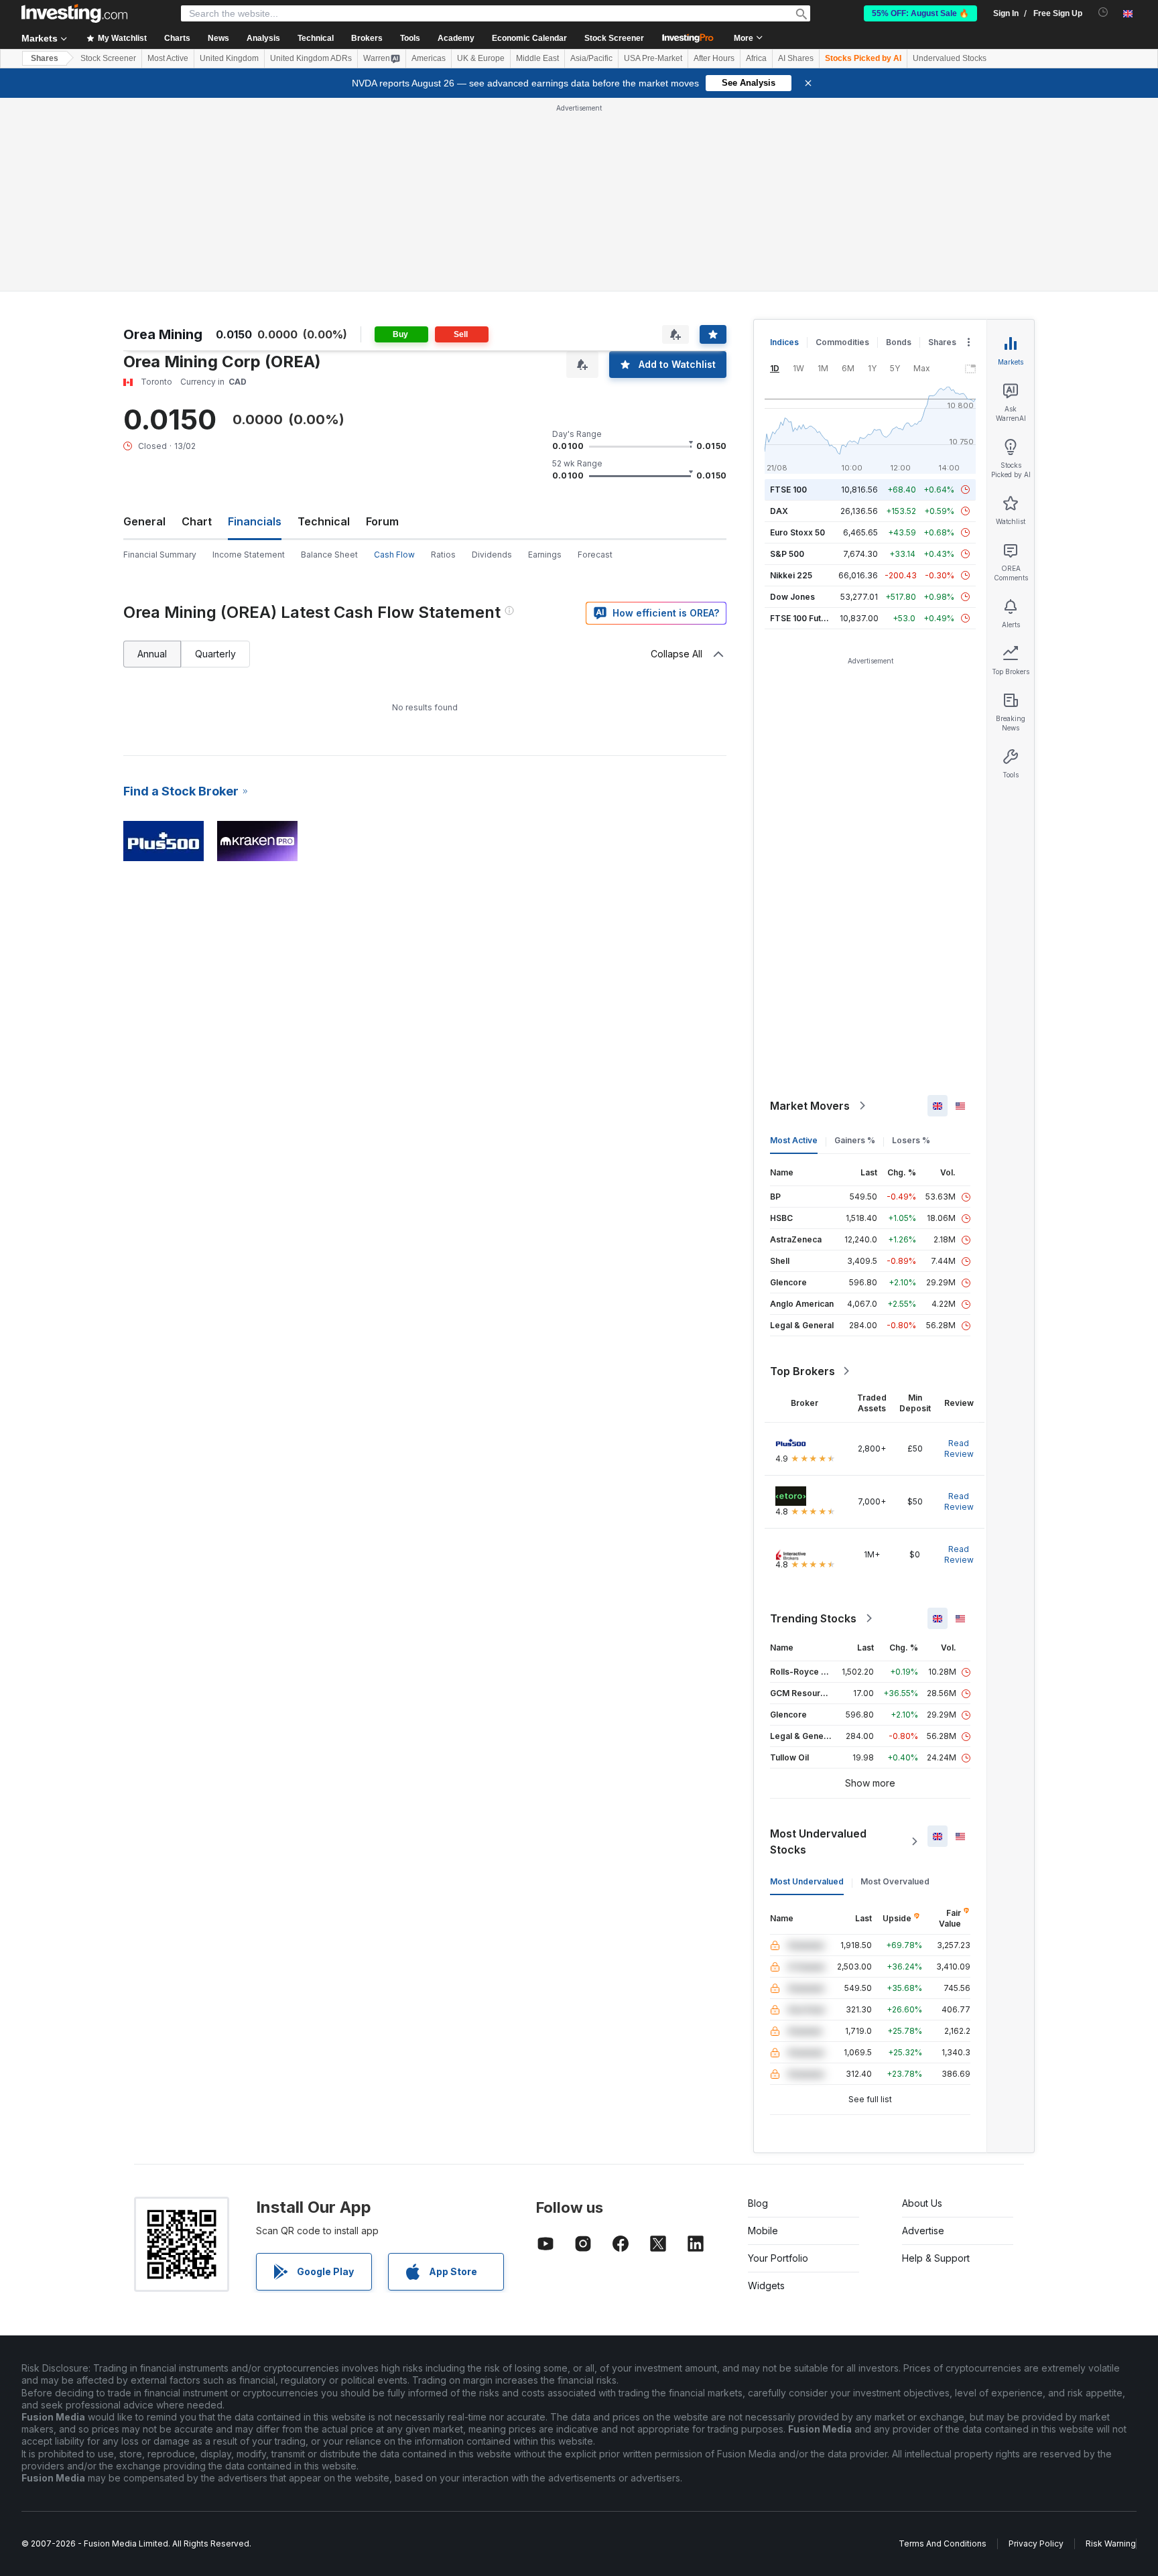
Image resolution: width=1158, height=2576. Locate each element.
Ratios (443, 555)
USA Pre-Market (653, 58)
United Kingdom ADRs (311, 58)
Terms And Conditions (943, 2543)
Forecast (595, 555)
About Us (922, 2203)
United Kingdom (229, 58)
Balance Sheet (329, 555)
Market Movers (810, 1106)
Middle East (537, 58)
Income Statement (249, 555)
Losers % (911, 1140)
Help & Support (936, 2258)
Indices (784, 342)
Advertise (923, 2231)
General (144, 521)
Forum (382, 521)
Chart (197, 521)
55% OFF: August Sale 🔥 (920, 13)
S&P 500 (787, 554)
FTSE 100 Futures (805, 618)
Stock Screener (614, 38)
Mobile (763, 2231)
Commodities (842, 342)
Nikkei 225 (791, 575)
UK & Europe (481, 58)
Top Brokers (802, 1371)
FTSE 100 (788, 490)
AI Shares (796, 58)
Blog (758, 2203)
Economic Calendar (529, 38)
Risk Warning (1111, 2543)
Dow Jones (792, 597)
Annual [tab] (152, 654)
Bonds (899, 342)
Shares (45, 58)
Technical (324, 521)
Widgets (766, 2285)
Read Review (959, 1448)
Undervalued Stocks (950, 58)
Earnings (545, 555)
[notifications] (1103, 12)
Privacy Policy (1036, 2543)
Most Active (168, 58)
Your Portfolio (778, 2258)
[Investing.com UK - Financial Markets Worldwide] (74, 13)
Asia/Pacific (591, 58)
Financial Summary (160, 555)
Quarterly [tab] (215, 654)
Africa (756, 58)
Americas (429, 58)
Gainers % (855, 1140)
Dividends (492, 555)
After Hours (714, 58)
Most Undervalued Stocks (818, 1842)
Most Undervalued (807, 1881)
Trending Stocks (813, 1618)
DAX (779, 511)
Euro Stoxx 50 (797, 532)
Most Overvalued (895, 1881)
